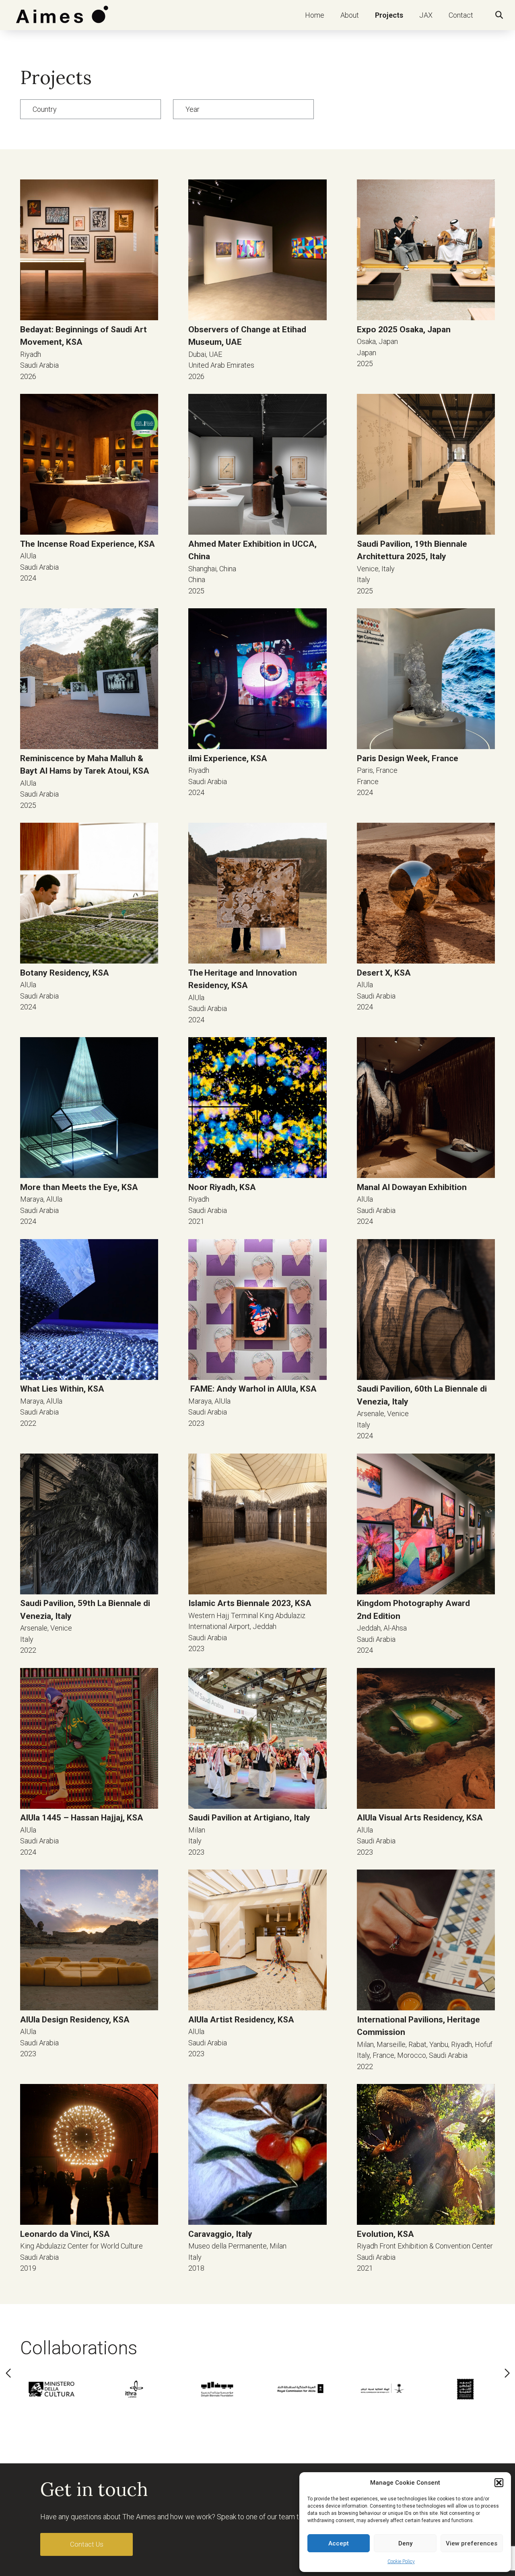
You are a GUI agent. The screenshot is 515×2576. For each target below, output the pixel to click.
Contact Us (87, 2544)
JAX (426, 15)
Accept (339, 2543)
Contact (461, 15)
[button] (499, 2483)
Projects (389, 15)
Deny (405, 2543)
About (350, 15)
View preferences (472, 2543)
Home (315, 15)
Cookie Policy (401, 2562)
